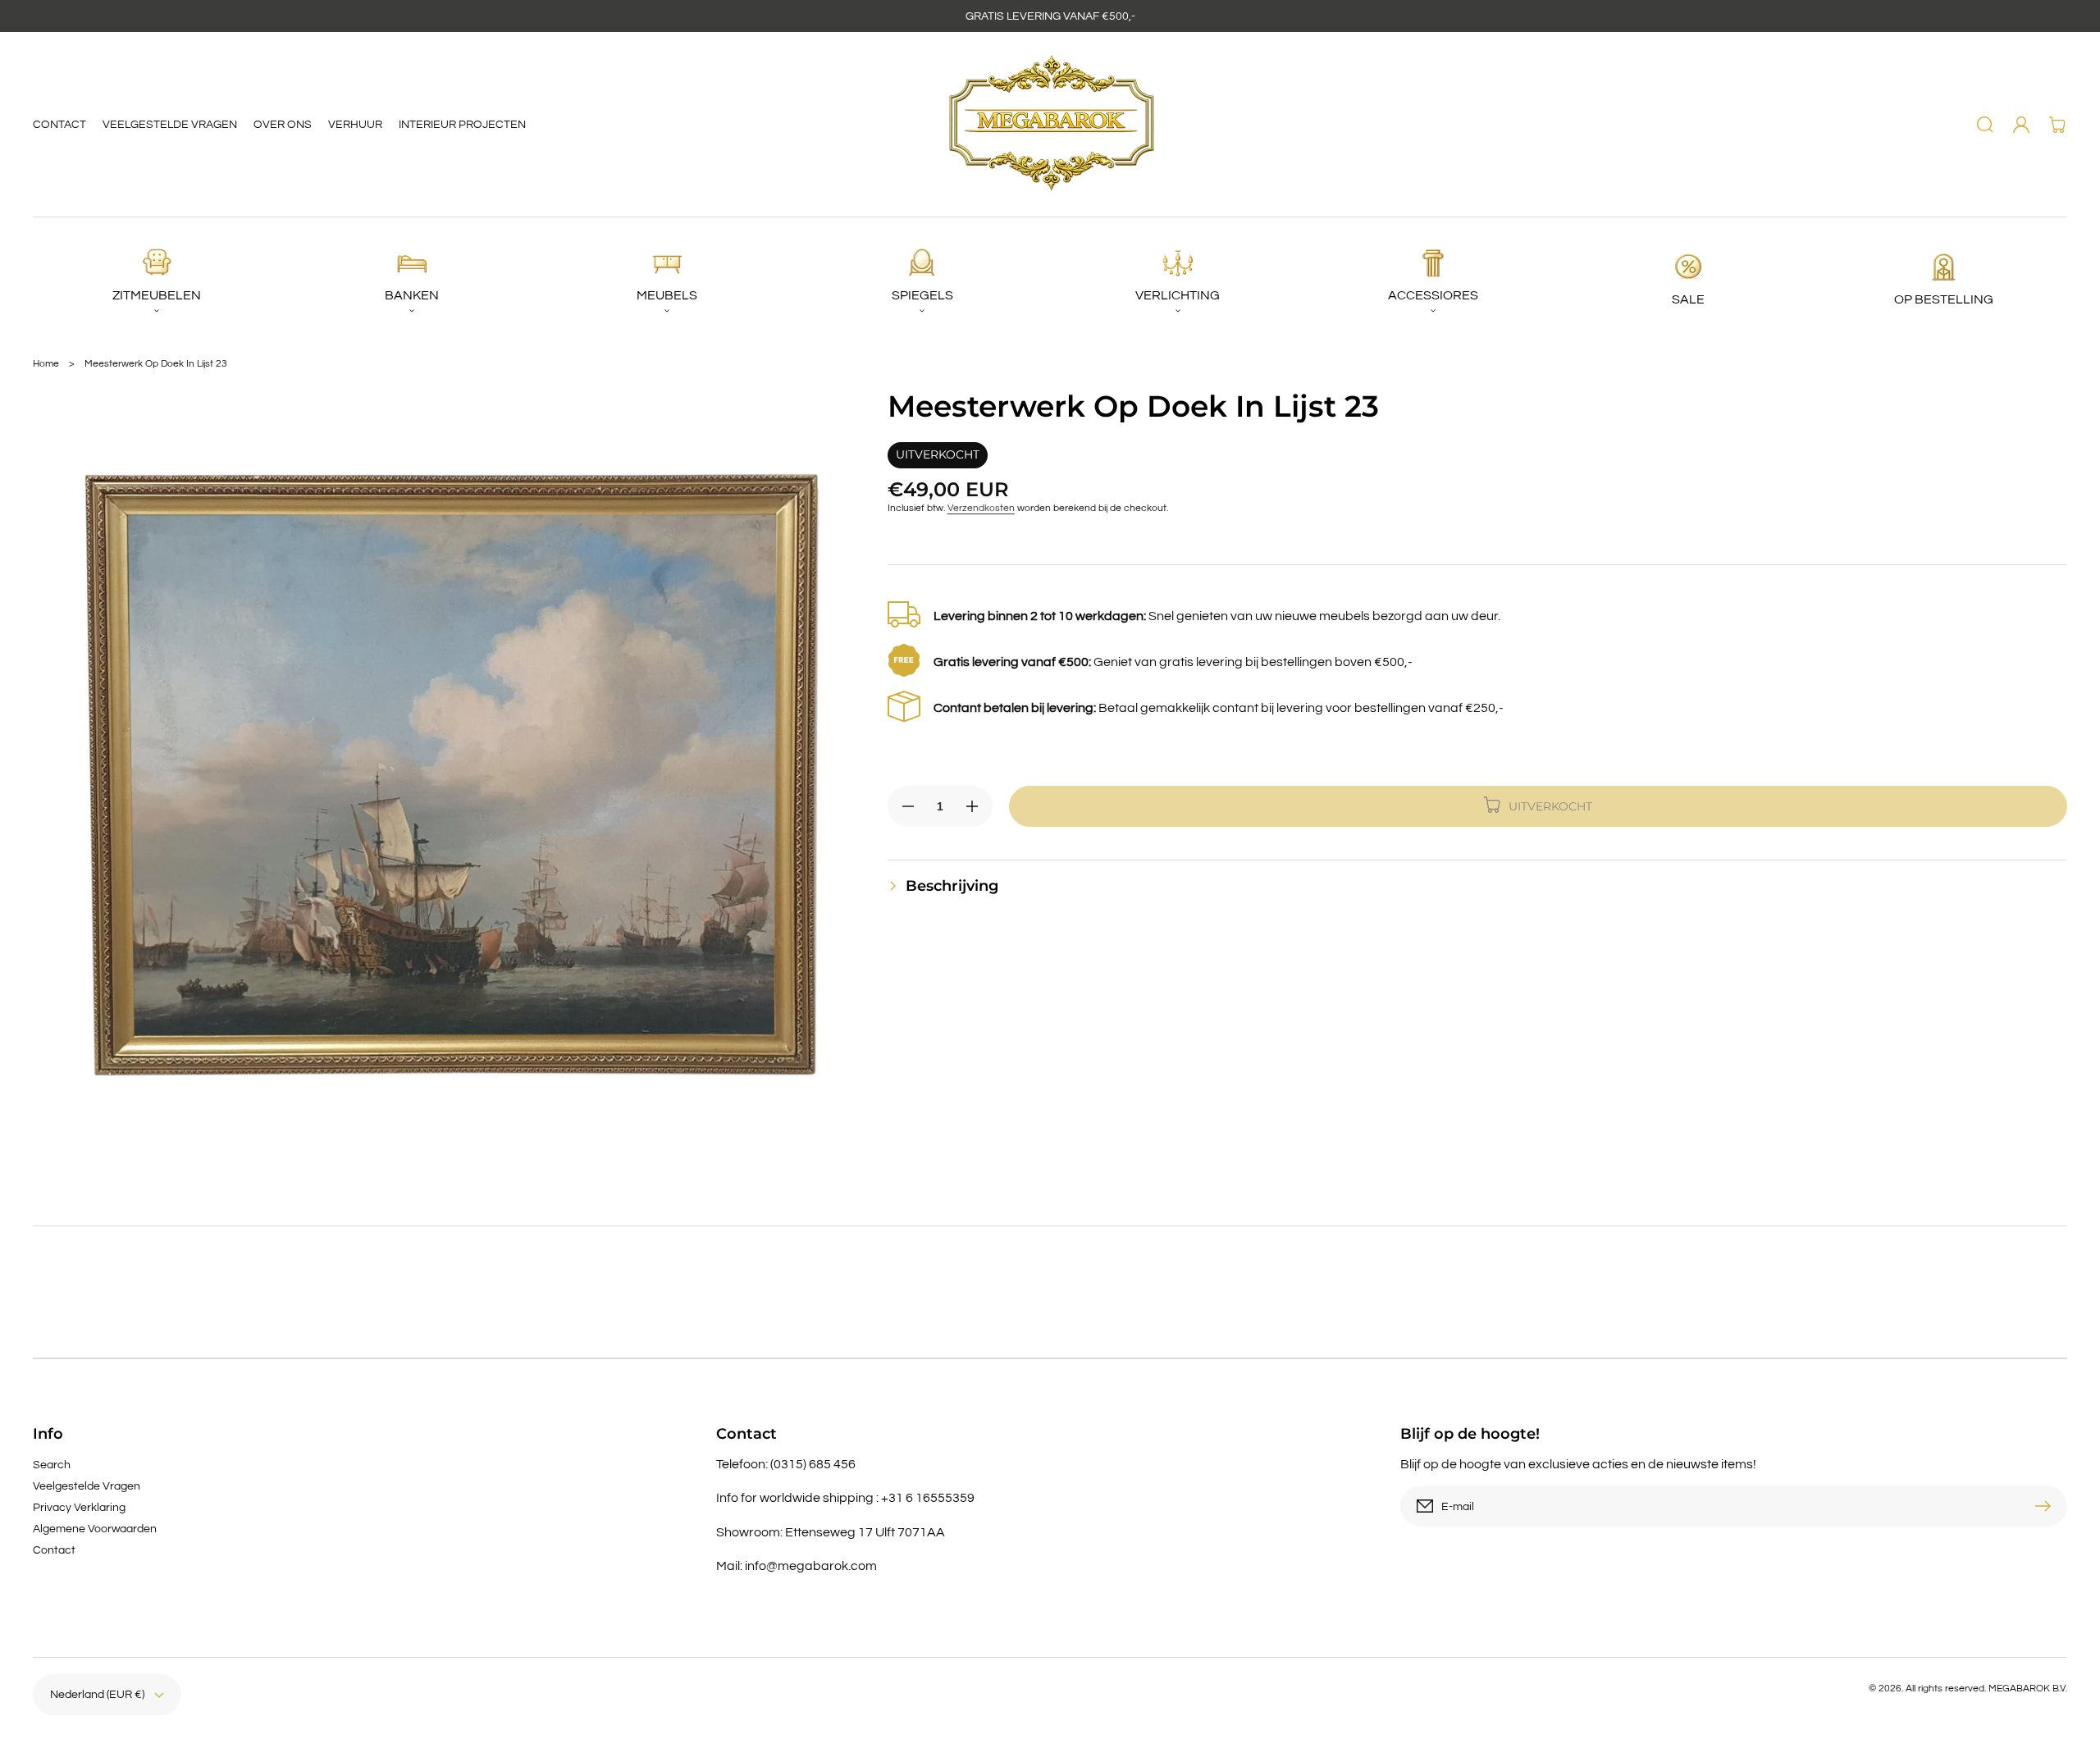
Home (46, 364)
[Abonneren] (2047, 1506)
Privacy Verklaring (79, 1508)
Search (52, 1465)
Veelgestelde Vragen (87, 1486)
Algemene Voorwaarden (95, 1529)
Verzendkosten (981, 508)
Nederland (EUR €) (97, 1695)
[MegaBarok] (1050, 125)
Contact (54, 1550)
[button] (1985, 125)
